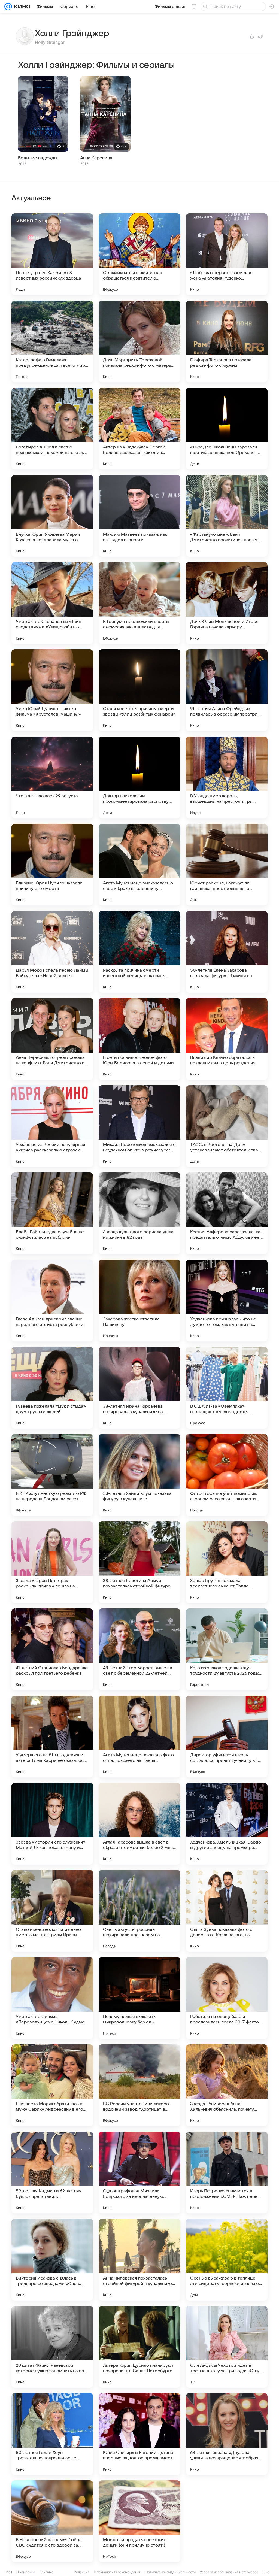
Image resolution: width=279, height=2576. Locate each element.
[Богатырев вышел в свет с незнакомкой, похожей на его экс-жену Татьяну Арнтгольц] (52, 429)
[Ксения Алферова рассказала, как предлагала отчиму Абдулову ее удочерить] (227, 1213)
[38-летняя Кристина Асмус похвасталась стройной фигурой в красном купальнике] (139, 1562)
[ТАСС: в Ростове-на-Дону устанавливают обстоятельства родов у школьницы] (227, 1126)
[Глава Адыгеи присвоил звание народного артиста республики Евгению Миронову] (52, 1301)
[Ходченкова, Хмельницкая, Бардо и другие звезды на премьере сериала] (227, 1824)
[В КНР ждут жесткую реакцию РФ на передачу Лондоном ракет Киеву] (52, 1475)
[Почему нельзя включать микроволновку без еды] (139, 1998)
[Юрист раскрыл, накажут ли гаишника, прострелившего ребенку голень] (227, 865)
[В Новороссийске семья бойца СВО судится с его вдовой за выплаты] (52, 2521)
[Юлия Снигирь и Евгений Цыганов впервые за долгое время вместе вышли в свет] (139, 2434)
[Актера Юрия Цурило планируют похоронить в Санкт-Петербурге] (139, 2347)
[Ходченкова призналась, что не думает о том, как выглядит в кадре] (227, 1301)
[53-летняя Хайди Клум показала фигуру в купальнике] (139, 1475)
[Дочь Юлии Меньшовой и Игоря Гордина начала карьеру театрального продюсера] (227, 603)
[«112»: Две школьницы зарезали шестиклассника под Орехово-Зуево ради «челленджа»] (227, 429)
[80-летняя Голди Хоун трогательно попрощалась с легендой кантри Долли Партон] (52, 2434)
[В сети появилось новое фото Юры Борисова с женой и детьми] (139, 1039)
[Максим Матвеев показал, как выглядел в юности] (139, 516)
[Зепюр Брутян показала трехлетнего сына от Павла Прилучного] (227, 1562)
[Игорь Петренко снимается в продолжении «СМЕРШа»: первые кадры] (227, 2172)
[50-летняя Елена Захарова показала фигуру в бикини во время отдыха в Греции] (227, 952)
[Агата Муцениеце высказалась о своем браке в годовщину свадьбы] (139, 865)
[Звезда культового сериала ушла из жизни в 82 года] (139, 1213)
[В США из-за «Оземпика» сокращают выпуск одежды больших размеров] (227, 1388)
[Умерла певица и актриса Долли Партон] (227, 2521)
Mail (9, 2572)
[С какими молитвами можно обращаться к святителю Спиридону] (139, 254)
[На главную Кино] (21, 7)
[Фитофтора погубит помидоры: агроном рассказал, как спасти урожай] (227, 1475)
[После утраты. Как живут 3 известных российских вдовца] (52, 254)
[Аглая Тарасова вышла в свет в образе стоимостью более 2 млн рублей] (139, 1824)
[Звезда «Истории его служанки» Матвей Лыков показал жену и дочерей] (52, 1824)
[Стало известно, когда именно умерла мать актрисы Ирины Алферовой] (52, 1911)
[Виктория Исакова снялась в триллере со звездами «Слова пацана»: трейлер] (52, 2260)
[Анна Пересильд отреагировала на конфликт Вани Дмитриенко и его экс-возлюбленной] (52, 1039)
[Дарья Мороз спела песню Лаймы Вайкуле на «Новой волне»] (52, 952)
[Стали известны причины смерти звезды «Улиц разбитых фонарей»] (139, 690)
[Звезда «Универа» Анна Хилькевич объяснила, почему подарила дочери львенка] (227, 2085)
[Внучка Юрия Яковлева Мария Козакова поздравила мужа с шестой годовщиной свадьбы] (52, 516)
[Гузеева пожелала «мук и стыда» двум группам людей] (52, 1388)
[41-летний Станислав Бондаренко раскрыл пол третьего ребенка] (52, 1649)
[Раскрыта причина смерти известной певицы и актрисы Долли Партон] (139, 952)
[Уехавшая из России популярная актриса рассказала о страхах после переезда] (52, 1126)
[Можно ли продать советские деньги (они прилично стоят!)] (139, 2521)
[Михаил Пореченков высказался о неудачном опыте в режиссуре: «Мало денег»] (139, 1126)
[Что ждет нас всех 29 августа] (52, 777)
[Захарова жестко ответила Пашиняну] (139, 1301)
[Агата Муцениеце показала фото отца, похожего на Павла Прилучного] (139, 1736)
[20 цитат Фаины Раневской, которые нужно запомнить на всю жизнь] (52, 2347)
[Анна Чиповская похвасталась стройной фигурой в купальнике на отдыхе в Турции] (139, 2260)
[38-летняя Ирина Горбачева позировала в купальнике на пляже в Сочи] (139, 1388)
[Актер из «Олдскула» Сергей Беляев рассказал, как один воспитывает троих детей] (139, 429)
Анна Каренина (96, 158)
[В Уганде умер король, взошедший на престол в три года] (227, 777)
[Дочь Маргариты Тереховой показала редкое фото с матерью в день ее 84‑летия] (139, 341)
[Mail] (8, 7)
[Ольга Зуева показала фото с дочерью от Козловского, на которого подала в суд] (227, 1911)
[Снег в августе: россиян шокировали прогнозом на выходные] (139, 1911)
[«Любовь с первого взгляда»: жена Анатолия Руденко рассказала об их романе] (227, 254)
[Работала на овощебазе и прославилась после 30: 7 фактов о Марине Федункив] (227, 1998)
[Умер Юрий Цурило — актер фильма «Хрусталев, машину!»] (52, 690)
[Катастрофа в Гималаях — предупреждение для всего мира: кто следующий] (52, 341)
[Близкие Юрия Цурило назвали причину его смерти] (52, 865)
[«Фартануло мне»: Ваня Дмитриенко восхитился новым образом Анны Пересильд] (227, 516)
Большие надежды (38, 158)
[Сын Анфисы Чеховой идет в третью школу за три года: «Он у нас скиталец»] (227, 2347)
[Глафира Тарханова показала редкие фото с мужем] (227, 341)
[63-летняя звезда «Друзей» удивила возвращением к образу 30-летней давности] (227, 2434)
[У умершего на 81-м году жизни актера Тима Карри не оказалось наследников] (52, 1736)
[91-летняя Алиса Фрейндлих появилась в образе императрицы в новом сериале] (227, 690)
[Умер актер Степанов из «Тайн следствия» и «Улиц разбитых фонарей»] (52, 603)
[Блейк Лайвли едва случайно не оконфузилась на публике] (52, 1213)
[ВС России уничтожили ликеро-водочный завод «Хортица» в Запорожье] (139, 2085)
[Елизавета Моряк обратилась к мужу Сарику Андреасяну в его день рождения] (52, 2085)
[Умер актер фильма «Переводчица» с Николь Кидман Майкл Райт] (52, 1998)
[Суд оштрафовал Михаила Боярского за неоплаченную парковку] (139, 2172)
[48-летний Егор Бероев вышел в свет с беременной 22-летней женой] (139, 1649)
